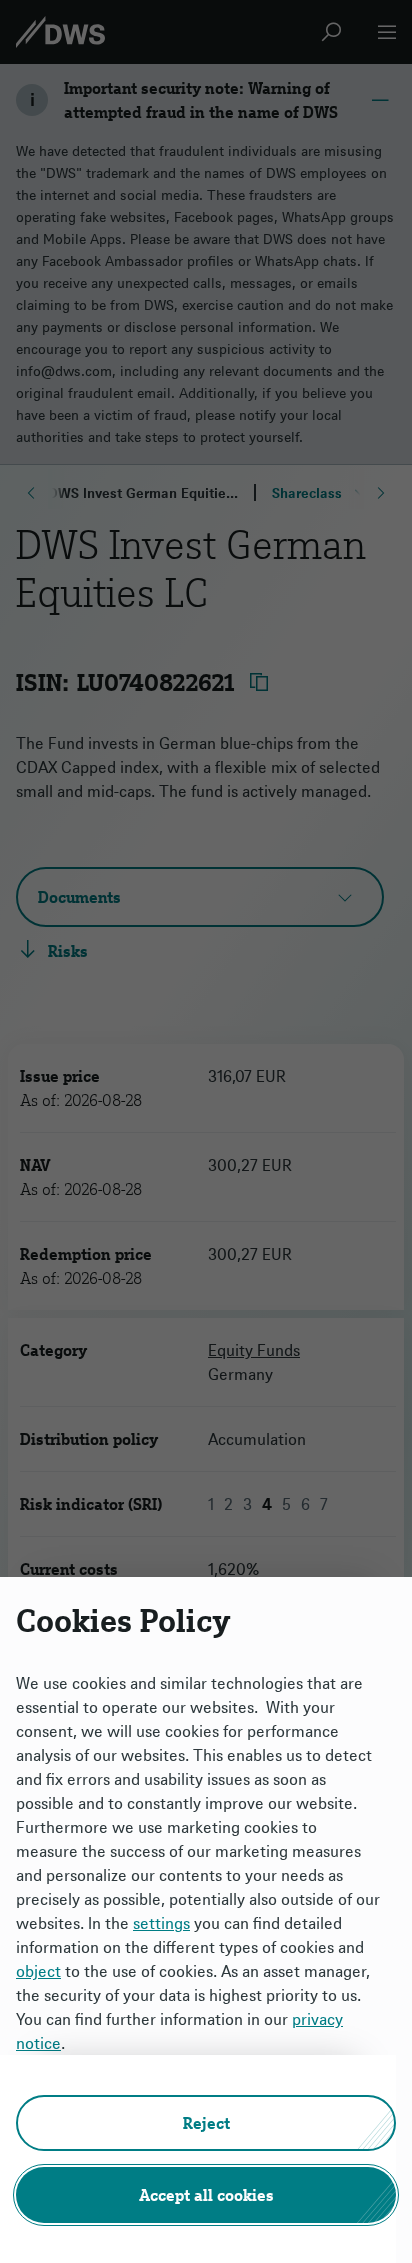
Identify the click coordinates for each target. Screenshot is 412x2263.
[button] (206, 2123)
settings (161, 1923)
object (38, 1971)
